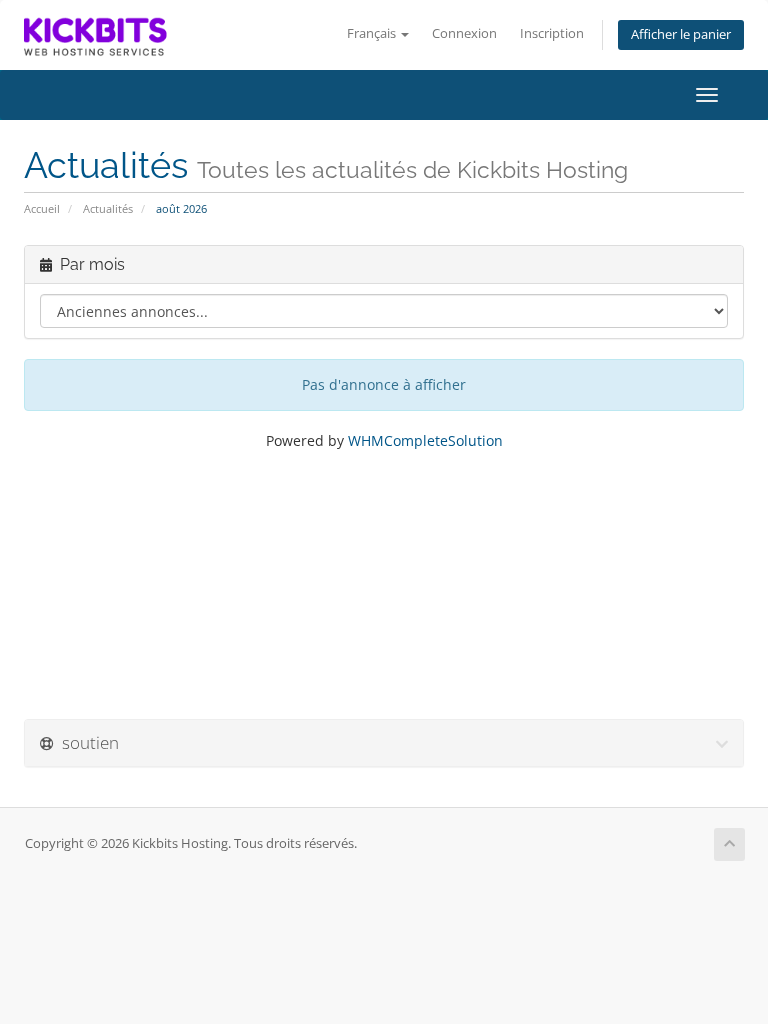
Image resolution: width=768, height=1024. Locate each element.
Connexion (464, 33)
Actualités (108, 208)
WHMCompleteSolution (425, 440)
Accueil (42, 208)
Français (373, 33)
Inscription (552, 33)
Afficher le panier (681, 34)
